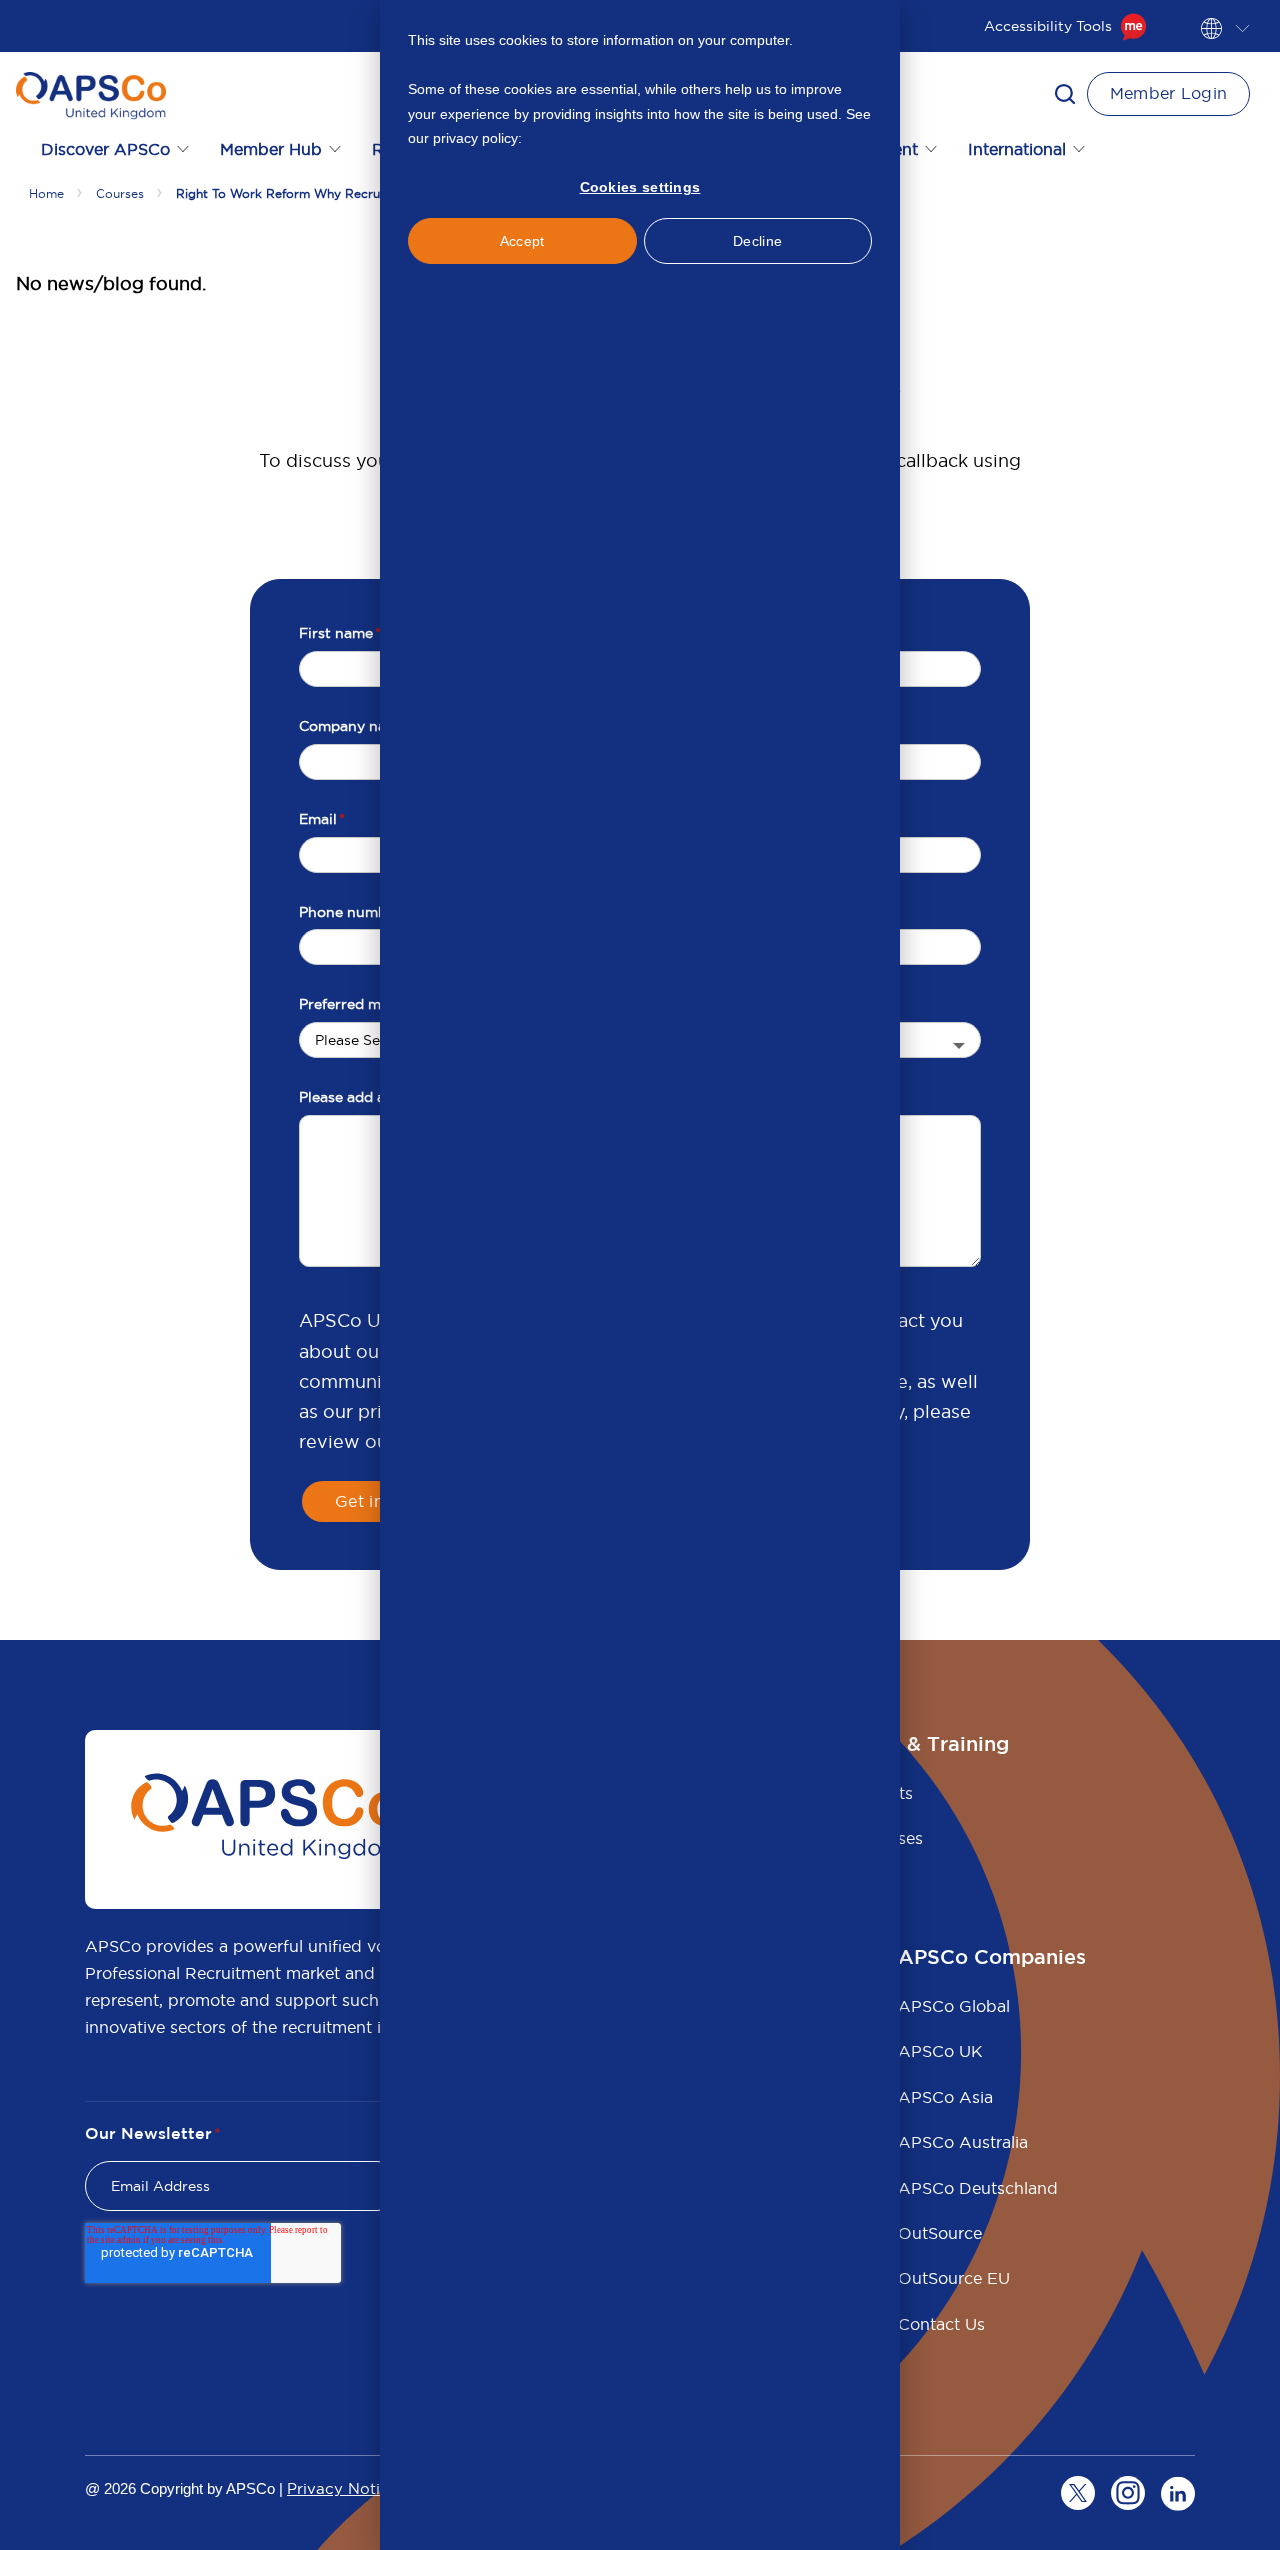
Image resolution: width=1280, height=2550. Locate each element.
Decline (757, 241)
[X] (1078, 2493)
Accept (522, 241)
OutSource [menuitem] (940, 2233)
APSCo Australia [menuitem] (963, 2142)
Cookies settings (640, 187)
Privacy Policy (569, 138)
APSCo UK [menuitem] (940, 2051)
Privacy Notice (342, 2488)
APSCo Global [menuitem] (954, 2006)
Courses (120, 193)
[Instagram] (1128, 2493)
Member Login (1169, 93)
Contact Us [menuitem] (941, 2324)
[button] (1065, 94)
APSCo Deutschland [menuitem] (978, 2188)
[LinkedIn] (1178, 2493)
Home (46, 193)
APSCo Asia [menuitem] (945, 2097)
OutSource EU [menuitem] (954, 2278)
